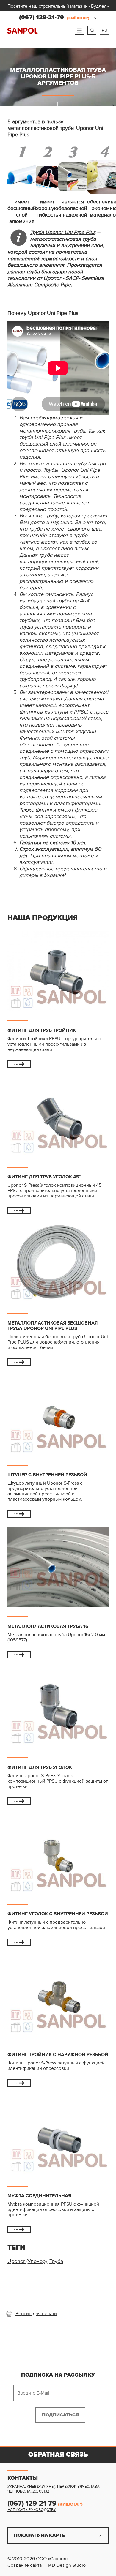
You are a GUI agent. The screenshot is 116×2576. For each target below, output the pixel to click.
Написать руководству (32, 2510)
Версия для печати (36, 2314)
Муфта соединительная (39, 2196)
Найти (92, 30)
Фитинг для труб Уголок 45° (44, 1177)
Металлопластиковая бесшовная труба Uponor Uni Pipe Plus (52, 1326)
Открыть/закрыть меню (79, 30)
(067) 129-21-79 (54, 18)
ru (105, 30)
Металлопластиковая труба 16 (48, 1626)
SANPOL (22, 31)
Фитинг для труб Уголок (40, 1767)
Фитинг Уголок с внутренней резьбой (58, 1914)
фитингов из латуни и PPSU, (54, 712)
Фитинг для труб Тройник (42, 1030)
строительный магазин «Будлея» (74, 6)
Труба (56, 2261)
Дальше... (19, 1064)
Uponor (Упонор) (27, 2261)
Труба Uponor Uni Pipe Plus (63, 232)
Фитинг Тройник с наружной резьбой (58, 2055)
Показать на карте (39, 2535)
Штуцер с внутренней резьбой (47, 1475)
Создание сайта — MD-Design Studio (47, 2565)
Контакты (23, 2478)
